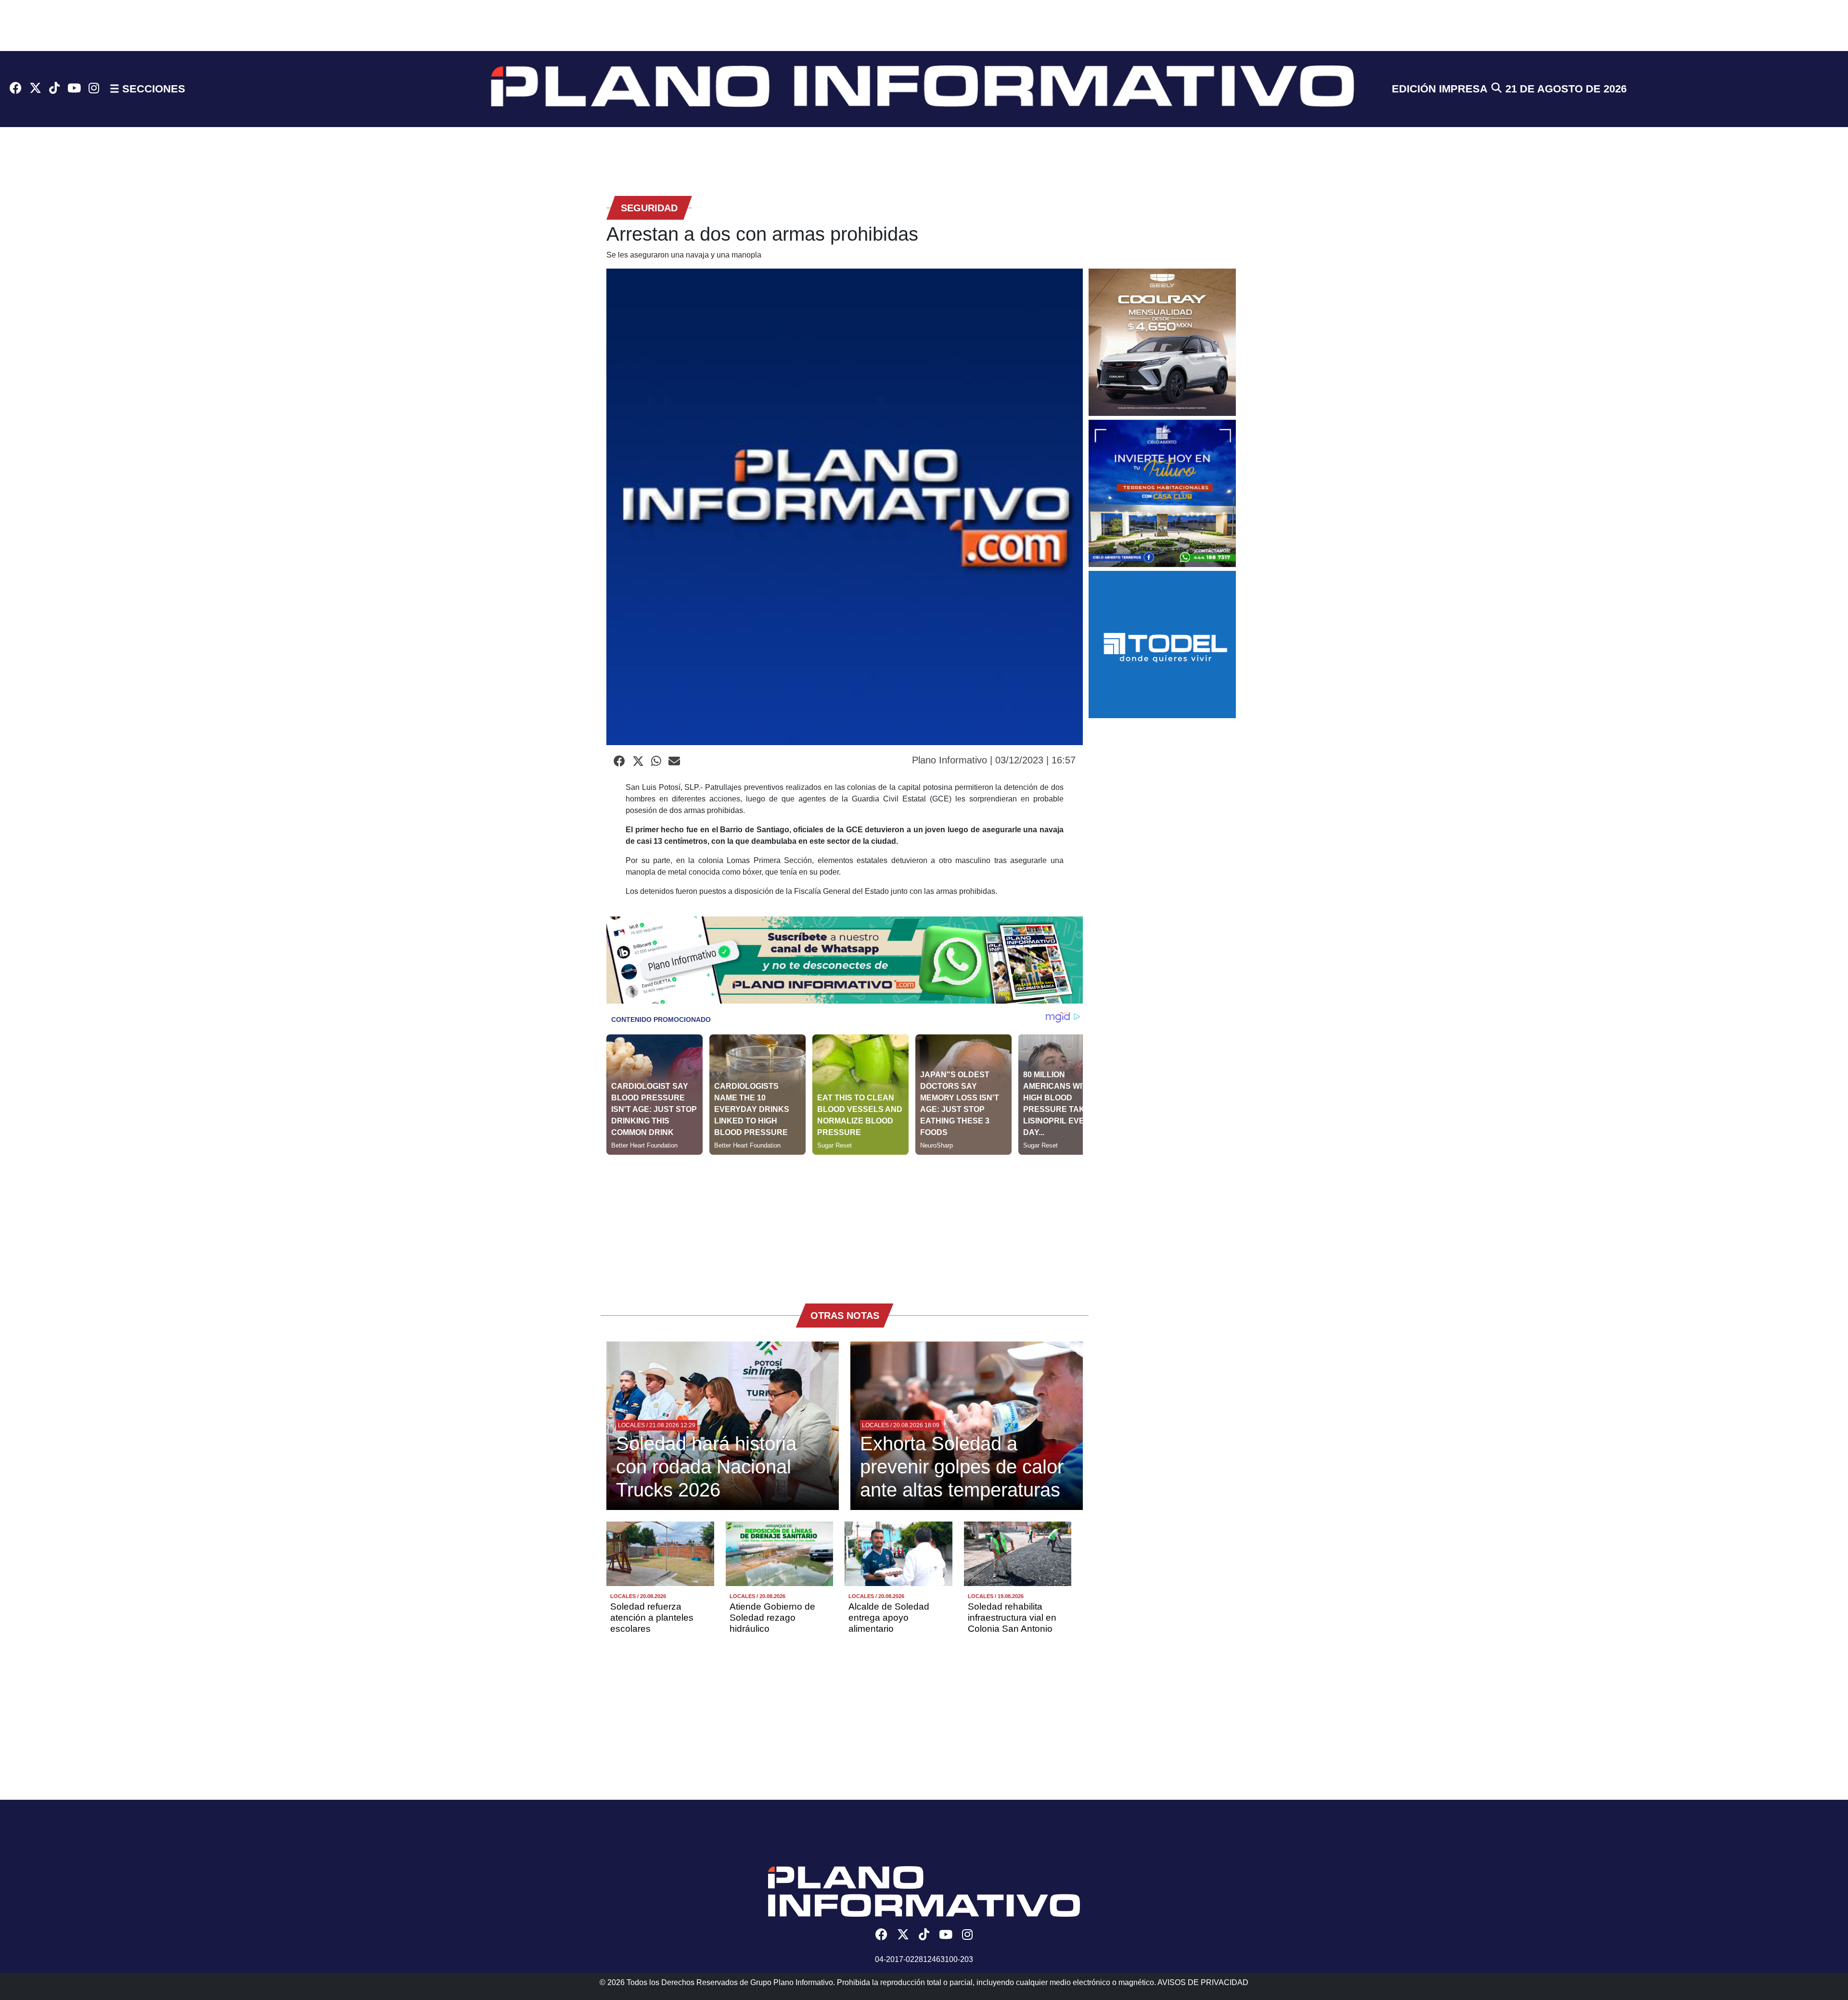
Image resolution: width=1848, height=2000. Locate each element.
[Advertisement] (845, 1222)
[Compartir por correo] (674, 761)
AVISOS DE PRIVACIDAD (1203, 1982)
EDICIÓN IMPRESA (1440, 89)
